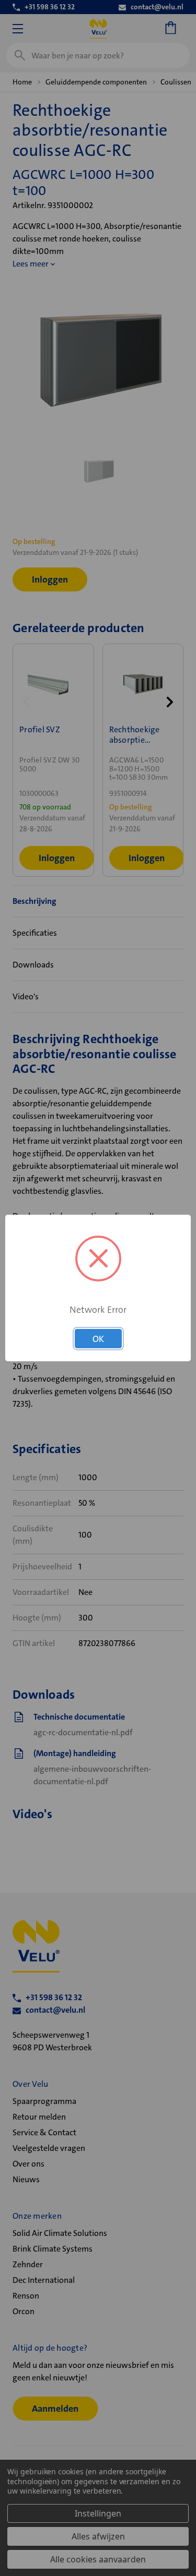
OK (98, 1339)
